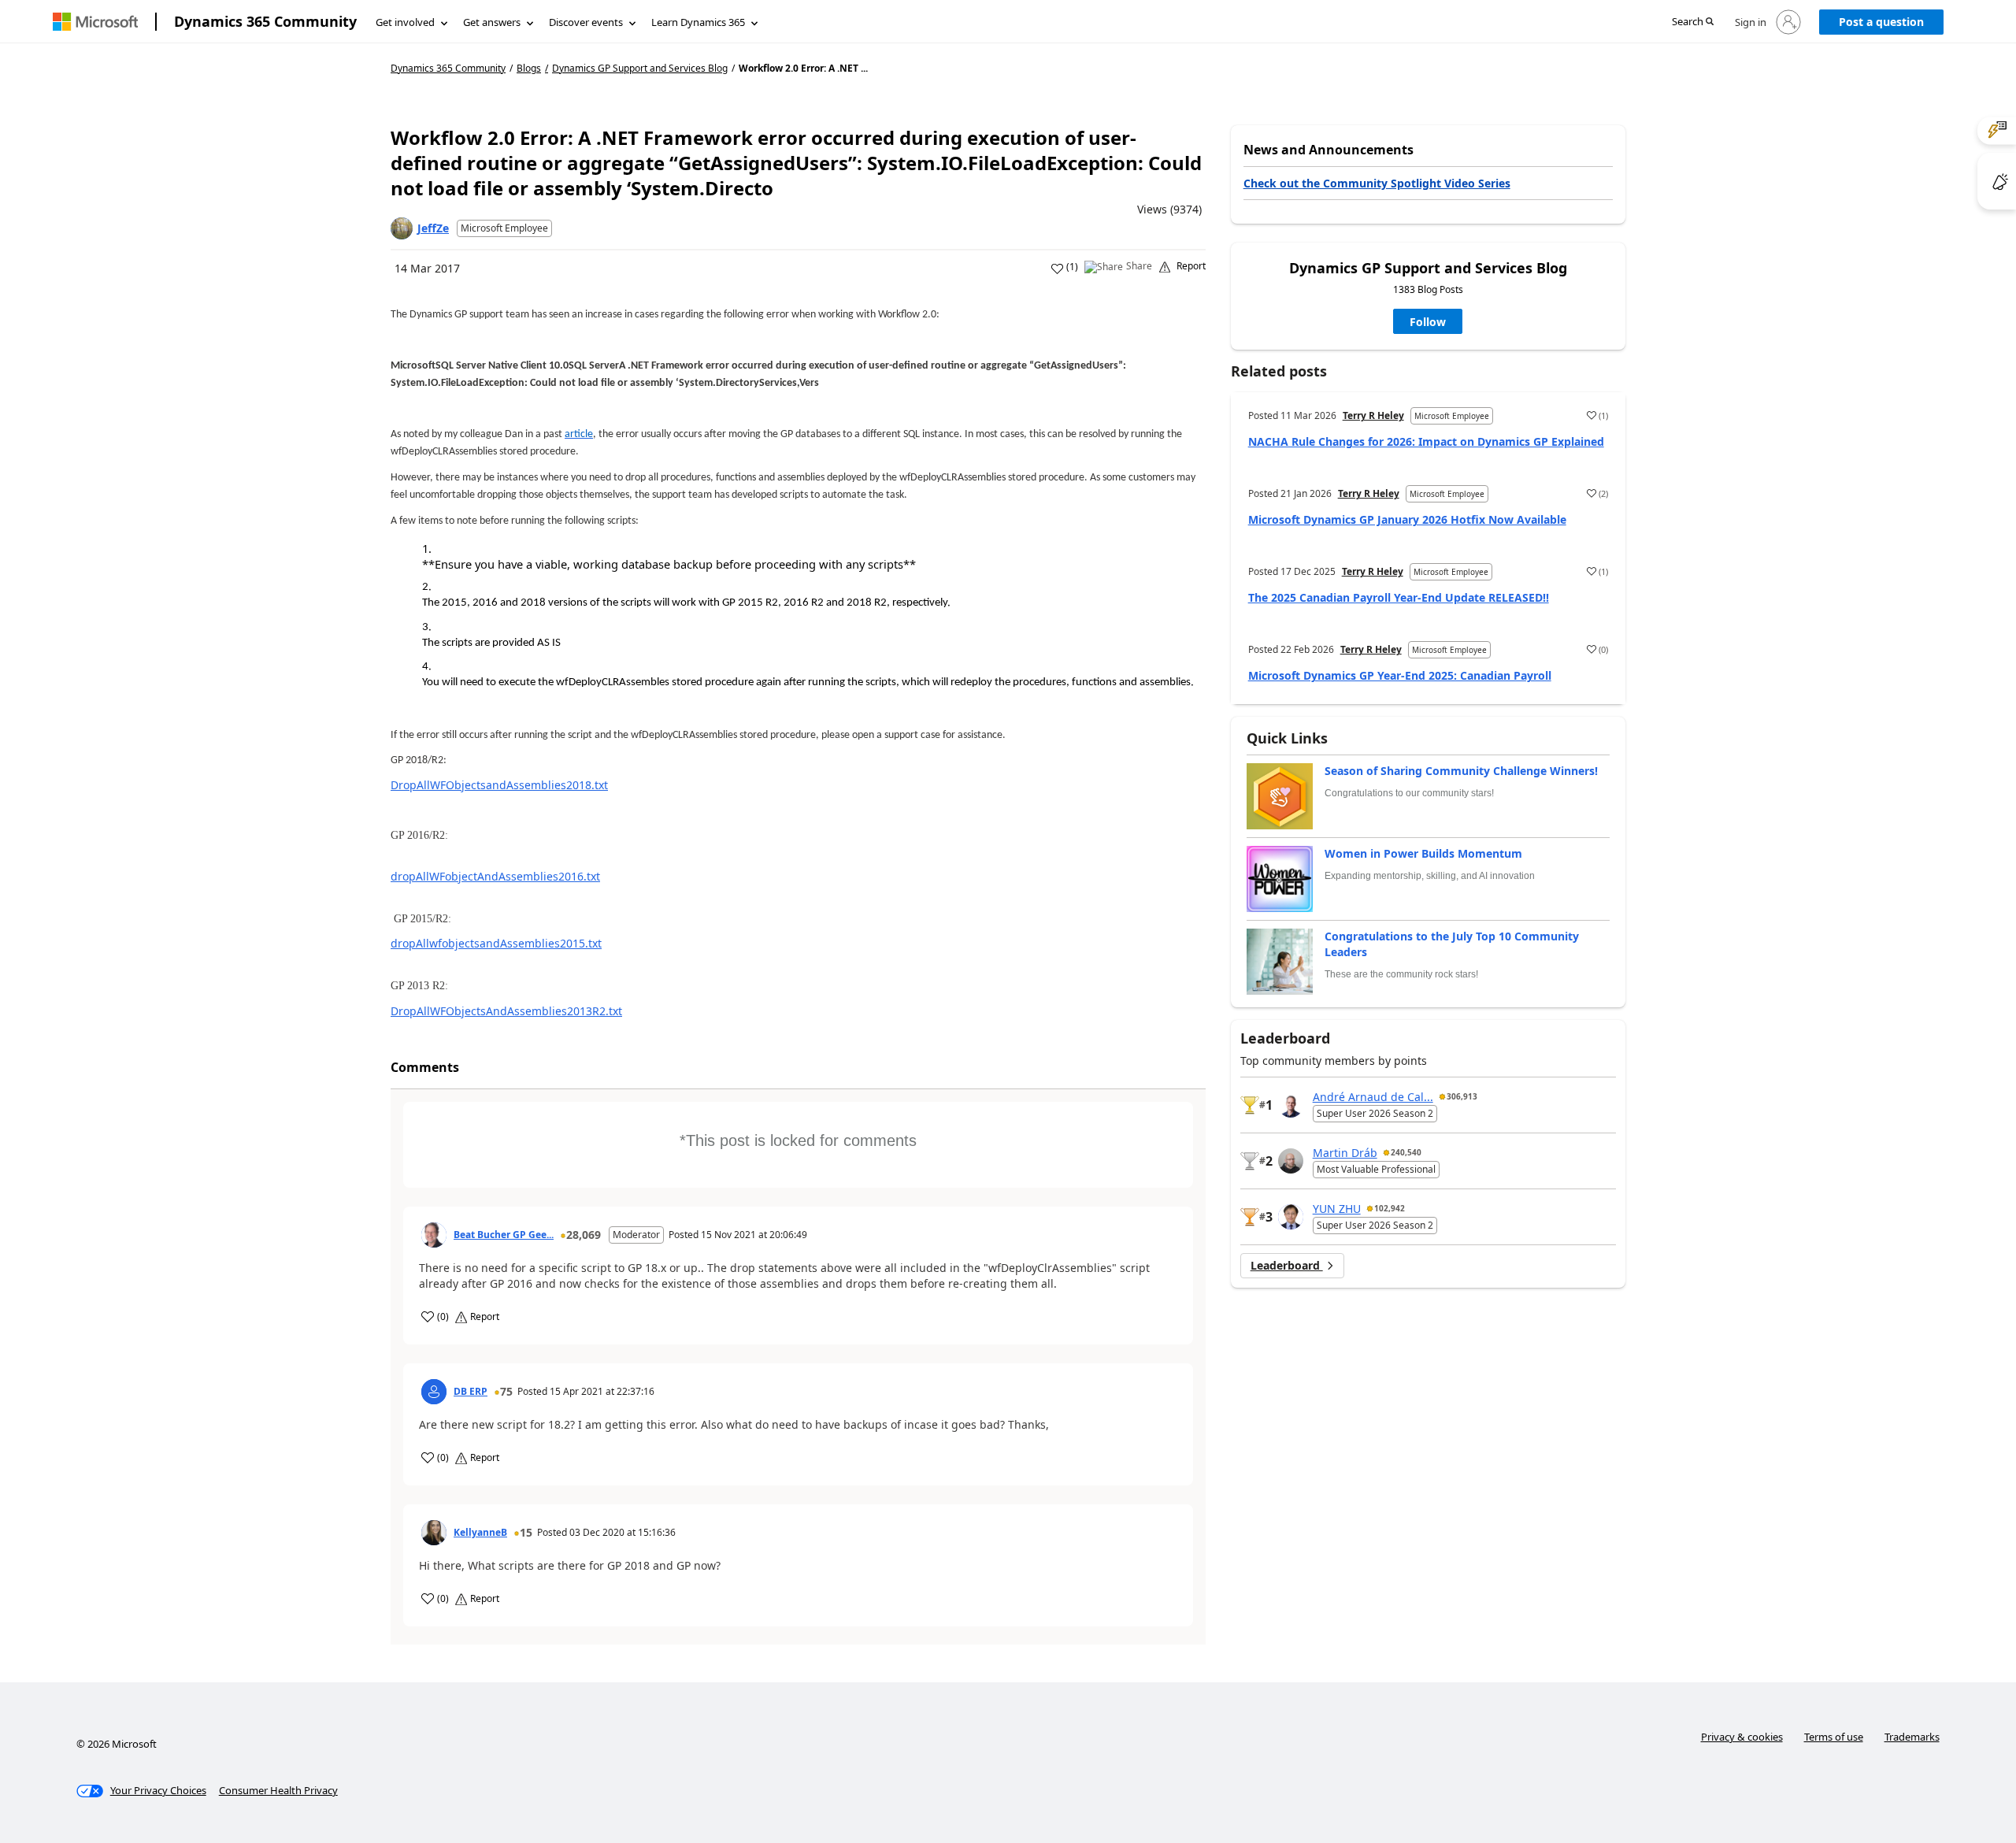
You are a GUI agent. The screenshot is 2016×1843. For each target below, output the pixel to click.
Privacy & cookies (1742, 1737)
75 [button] (506, 1391)
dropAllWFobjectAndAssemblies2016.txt (495, 876)
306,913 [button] (1462, 1096)
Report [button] (1191, 266)
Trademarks (1912, 1737)
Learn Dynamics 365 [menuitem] (698, 22)
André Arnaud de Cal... (1373, 1097)
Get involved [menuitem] (405, 22)
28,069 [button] (584, 1235)
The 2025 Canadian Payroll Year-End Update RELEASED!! (1399, 597)
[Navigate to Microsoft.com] (95, 22)
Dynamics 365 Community (265, 21)
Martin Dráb (1345, 1153)
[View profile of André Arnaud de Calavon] (1291, 1105)
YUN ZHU (1337, 1209)
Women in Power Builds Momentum (1423, 853)
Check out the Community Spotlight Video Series (1377, 183)
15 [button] (526, 1532)
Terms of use (1834, 1737)
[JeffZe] (402, 228)
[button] (1693, 22)
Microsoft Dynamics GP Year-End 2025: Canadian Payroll (1400, 675)
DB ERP (471, 1392)
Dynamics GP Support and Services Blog (640, 69)
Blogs (529, 68)
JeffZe (433, 228)
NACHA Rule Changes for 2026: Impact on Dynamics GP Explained (1426, 441)
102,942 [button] (1390, 1208)
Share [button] (1139, 266)
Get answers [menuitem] (492, 22)
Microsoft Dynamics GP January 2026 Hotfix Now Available (1407, 519)
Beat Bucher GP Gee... (504, 1235)
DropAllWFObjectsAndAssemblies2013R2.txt (506, 1011)
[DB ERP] (434, 1392)
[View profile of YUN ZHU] (1291, 1217)
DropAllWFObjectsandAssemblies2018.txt (499, 785)
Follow (1428, 322)
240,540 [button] (1406, 1152)
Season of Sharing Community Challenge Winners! (1461, 771)
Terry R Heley (1373, 415)
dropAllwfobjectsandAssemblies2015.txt (496, 943)
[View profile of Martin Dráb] (1291, 1161)
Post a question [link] (1881, 22)
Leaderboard (1287, 1265)
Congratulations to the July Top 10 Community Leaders (1452, 944)
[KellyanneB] (434, 1533)
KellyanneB (480, 1533)
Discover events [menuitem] (586, 22)
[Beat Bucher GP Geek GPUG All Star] (434, 1235)
